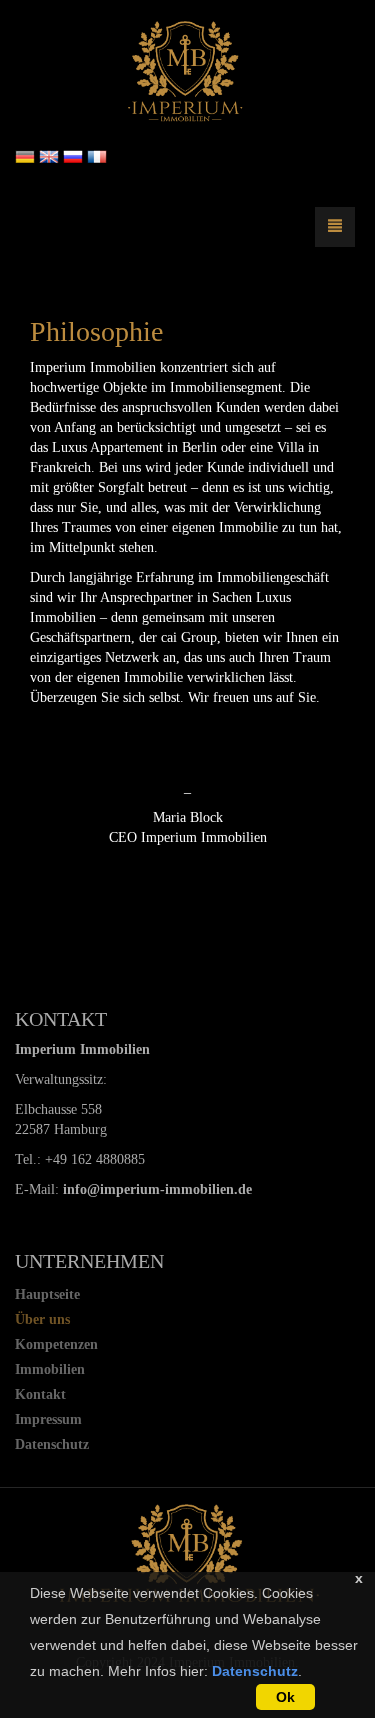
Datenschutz (255, 1671)
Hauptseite (47, 1294)
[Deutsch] (25, 155)
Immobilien (50, 1369)
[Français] (97, 155)
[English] (49, 155)
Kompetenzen (56, 1344)
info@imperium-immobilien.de (157, 1189)
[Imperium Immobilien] (187, 71)
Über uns (42, 1319)
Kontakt (40, 1394)
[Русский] (73, 155)
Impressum (48, 1419)
